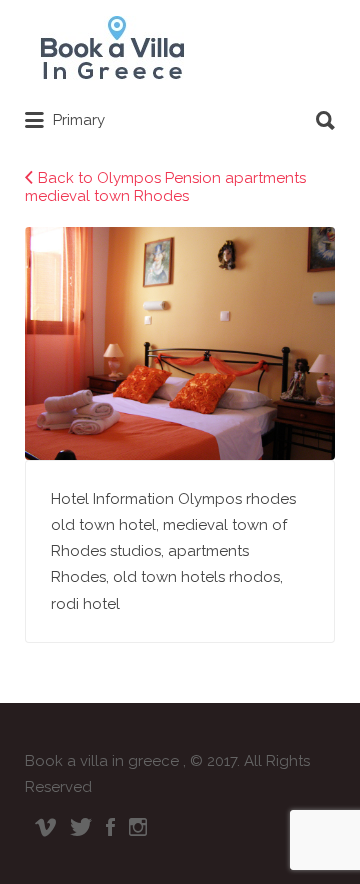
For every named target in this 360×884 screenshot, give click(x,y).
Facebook (110, 827)
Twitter (81, 827)
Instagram (138, 827)
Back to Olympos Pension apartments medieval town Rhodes (165, 187)
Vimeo (45, 827)
